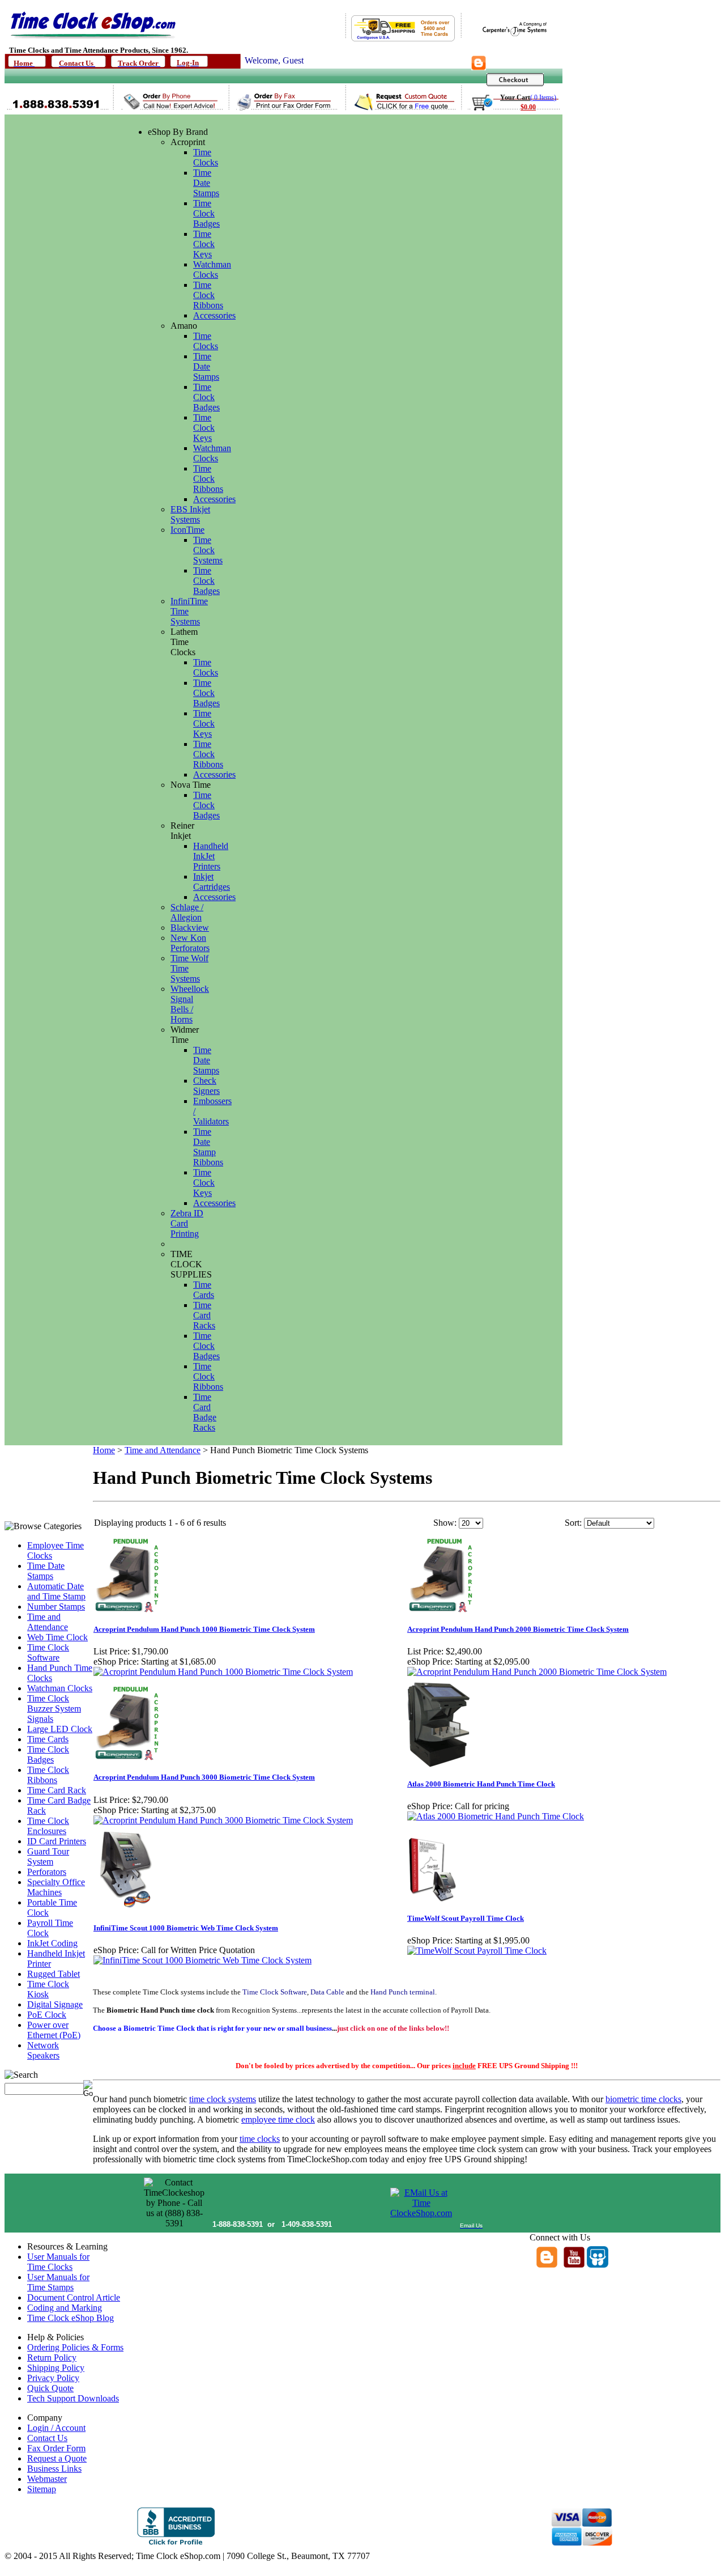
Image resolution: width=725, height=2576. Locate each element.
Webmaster (47, 2479)
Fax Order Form (56, 2448)
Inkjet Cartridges (212, 882)
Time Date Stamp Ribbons (208, 1147)
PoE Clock (47, 2015)
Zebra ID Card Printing (187, 1223)
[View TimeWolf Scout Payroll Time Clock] (477, 1951)
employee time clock (278, 2119)
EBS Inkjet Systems (190, 514)
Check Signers (206, 1086)
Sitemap (42, 2489)
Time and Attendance (48, 1622)
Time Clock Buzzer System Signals (54, 1709)
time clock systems (223, 2099)
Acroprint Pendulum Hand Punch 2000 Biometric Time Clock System (518, 1629)
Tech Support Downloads (73, 2398)
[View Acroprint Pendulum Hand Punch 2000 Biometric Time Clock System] (537, 1672)
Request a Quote (57, 2458)
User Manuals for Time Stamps (58, 2282)
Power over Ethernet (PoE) (54, 2030)
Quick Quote (50, 2388)
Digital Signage (55, 2004)
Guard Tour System (48, 1856)
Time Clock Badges (206, 213)
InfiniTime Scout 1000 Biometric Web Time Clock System (186, 1928)
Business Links (54, 2469)
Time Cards (204, 1290)
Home (104, 1450)
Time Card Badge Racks (205, 1412)
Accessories (214, 315)
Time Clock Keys (204, 244)
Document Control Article (74, 2297)
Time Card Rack (57, 1790)
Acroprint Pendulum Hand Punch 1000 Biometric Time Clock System (204, 1629)
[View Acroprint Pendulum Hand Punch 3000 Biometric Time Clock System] (223, 1820)
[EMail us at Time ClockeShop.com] (421, 2213)
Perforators (47, 1872)
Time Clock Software (48, 1652)
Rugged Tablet (54, 1974)
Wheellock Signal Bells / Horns (190, 1004)
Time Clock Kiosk (48, 1989)
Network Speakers (43, 2050)
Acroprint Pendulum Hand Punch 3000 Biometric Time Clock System (204, 1777)
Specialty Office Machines (56, 1887)
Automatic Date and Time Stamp (56, 1591)
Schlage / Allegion (187, 912)
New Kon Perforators (190, 943)
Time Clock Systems (208, 550)
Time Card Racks (204, 1315)
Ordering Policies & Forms (75, 2347)
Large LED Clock (60, 1729)
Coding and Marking (65, 2308)
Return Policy (52, 2358)
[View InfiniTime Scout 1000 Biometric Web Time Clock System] (202, 1960)
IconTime (187, 530)
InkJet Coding (52, 1943)
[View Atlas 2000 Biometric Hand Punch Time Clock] (496, 1816)
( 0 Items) (543, 97)
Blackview (190, 928)
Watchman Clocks (212, 270)
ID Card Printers (57, 1841)
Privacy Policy (53, 2378)
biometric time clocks (643, 2099)
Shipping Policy (56, 2368)
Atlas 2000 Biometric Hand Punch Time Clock (481, 1784)
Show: (445, 1523)
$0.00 (528, 107)
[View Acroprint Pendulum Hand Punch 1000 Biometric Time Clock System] (223, 1672)
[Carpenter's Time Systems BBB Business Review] (176, 2544)
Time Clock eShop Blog (71, 2318)
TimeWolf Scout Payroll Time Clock (466, 1918)
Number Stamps (56, 1607)
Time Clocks (206, 157)
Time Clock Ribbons (208, 295)
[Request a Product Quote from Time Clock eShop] (398, 109)
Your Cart (515, 97)
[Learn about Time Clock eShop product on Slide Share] (598, 2265)
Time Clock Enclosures (48, 1826)
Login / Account (56, 2428)
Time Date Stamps (206, 183)
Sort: (573, 1523)
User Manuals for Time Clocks (58, 2262)
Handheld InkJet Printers (211, 856)
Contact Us (47, 2438)
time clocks (260, 2139)
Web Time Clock (57, 1637)
